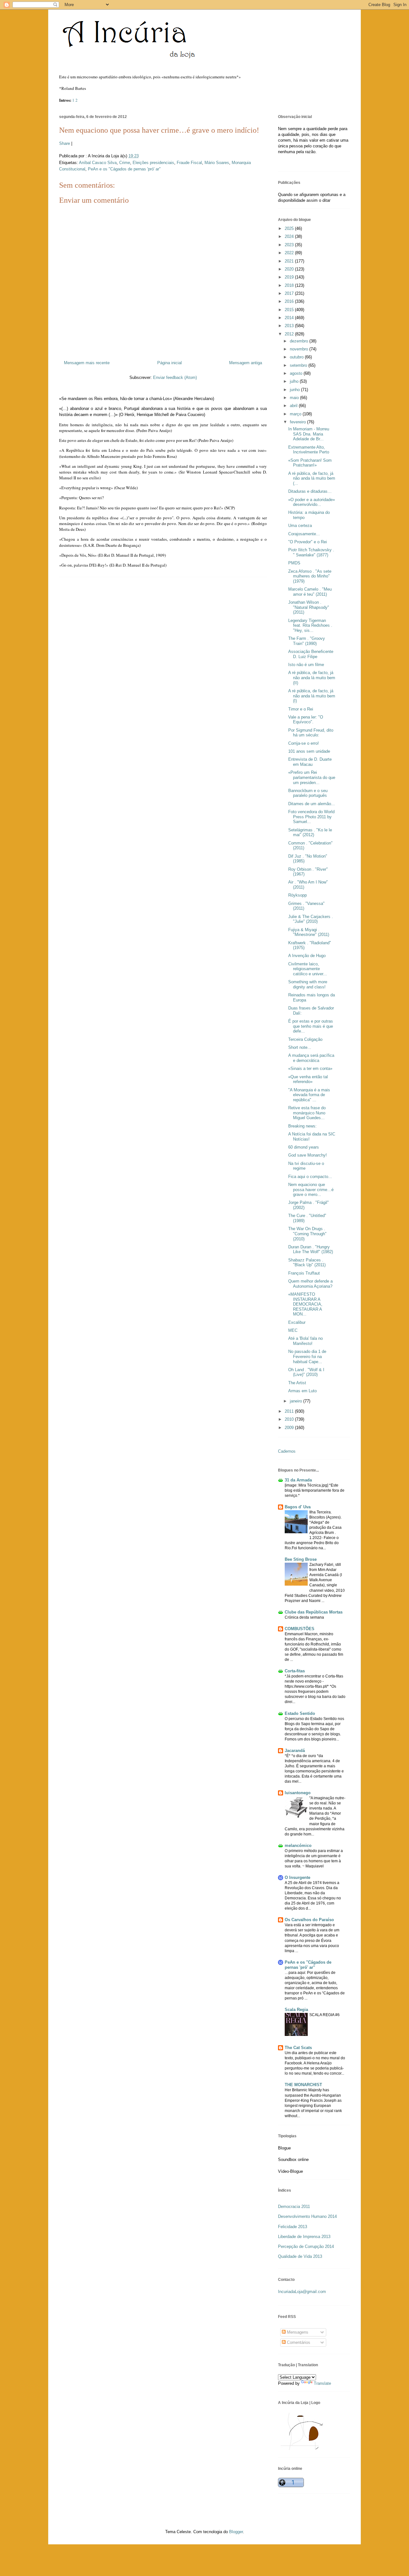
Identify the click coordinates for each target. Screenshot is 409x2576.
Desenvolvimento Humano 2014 (307, 2216)
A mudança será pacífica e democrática (311, 1058)
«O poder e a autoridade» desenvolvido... (312, 502)
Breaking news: (302, 1126)
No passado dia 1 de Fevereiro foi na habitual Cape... (307, 1356)
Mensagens (297, 2332)
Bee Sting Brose (301, 1559)
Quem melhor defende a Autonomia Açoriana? (310, 1284)
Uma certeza (300, 526)
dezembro (300, 341)
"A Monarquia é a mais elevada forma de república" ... (309, 1095)
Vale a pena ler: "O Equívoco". (306, 720)
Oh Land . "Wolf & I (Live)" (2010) (306, 1372)
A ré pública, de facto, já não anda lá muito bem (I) (312, 696)
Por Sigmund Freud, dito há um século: (311, 733)
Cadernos (287, 1451)
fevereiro (298, 422)
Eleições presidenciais (153, 163)
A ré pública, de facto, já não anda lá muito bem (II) (312, 678)
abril (294, 406)
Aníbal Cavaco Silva (98, 163)
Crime (125, 163)
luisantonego (298, 1793)
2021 (290, 261)
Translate (322, 2383)
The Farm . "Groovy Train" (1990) (307, 641)
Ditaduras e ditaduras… (310, 491)
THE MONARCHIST (303, 2085)
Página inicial (170, 363)
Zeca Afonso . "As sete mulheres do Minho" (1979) (310, 576)
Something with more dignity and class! (308, 984)
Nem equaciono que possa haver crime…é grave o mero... (311, 1190)
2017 (290, 293)
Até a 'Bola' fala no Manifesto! (305, 1341)
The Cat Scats (298, 2048)
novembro (300, 349)
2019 (290, 277)
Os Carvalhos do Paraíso (309, 1920)
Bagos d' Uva (298, 1507)
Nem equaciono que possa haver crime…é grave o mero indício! (159, 130)
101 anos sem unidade (309, 751)
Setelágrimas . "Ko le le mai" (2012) (310, 832)
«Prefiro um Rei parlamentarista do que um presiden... (312, 777)
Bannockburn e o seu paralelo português (308, 793)
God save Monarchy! (308, 1155)
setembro (299, 365)
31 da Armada (298, 1480)
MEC (293, 1330)
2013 (290, 326)
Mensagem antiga (246, 363)
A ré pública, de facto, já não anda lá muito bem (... (312, 478)
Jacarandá (295, 1751)
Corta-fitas (295, 1671)
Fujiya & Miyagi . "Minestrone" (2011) (309, 932)
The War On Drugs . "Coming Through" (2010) (307, 1234)
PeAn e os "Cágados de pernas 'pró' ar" (124, 169)
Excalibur (297, 1322)
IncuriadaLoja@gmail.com (302, 2292)
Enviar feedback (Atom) (175, 377)
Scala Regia (296, 2010)
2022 (290, 253)
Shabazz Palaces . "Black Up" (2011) (307, 1263)
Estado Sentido (300, 1713)
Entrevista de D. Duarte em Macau (310, 762)
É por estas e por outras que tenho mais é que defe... (311, 1026)
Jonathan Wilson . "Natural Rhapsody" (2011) (309, 607)
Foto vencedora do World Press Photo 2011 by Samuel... (311, 817)
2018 (290, 285)
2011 (290, 1411)
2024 (290, 236)
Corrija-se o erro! (304, 743)
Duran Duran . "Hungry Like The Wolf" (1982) (311, 1249)
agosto (297, 373)
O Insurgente (297, 1877)
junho (295, 390)
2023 (290, 245)
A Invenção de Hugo (307, 956)
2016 (290, 301)
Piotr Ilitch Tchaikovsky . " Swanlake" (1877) (311, 552)
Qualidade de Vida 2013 (300, 2256)
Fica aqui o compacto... (310, 1177)
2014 (290, 318)
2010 (290, 1419)
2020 (290, 269)
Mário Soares (217, 163)
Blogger (236, 2532)
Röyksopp (297, 895)
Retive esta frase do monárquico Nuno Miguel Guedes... (307, 1113)
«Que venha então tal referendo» (308, 1079)
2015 (290, 310)
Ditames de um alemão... (312, 804)
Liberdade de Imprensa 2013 (304, 2237)
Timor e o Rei (301, 709)
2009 (290, 1428)
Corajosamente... (304, 534)
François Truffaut (304, 1273)
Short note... (300, 1047)
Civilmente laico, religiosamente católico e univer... (308, 969)
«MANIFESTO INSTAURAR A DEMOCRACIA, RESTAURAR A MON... (305, 1304)
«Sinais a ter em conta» (310, 1068)
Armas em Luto (302, 1391)
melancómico (298, 1846)
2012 (290, 334)
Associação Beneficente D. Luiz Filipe (311, 654)
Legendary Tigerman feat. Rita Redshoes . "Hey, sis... (310, 625)
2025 (290, 228)
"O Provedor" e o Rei (308, 542)
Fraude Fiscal (189, 163)
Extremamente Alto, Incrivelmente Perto (309, 450)
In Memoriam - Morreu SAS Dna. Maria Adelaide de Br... (309, 434)
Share (65, 143)
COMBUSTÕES (300, 1629)
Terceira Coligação (305, 1039)
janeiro (297, 1401)
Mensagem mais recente (87, 363)
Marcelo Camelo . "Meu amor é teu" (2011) (310, 592)
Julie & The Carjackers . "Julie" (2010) (311, 919)
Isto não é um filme (306, 665)
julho (295, 381)
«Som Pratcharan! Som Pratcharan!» (310, 463)
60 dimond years (304, 1147)
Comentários (298, 2342)
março (296, 414)
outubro (297, 357)
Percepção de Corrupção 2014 (306, 2246)
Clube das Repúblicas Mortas (314, 1612)
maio (295, 398)
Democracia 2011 (294, 2207)
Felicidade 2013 (293, 2227)
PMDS (294, 563)
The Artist (297, 1383)
